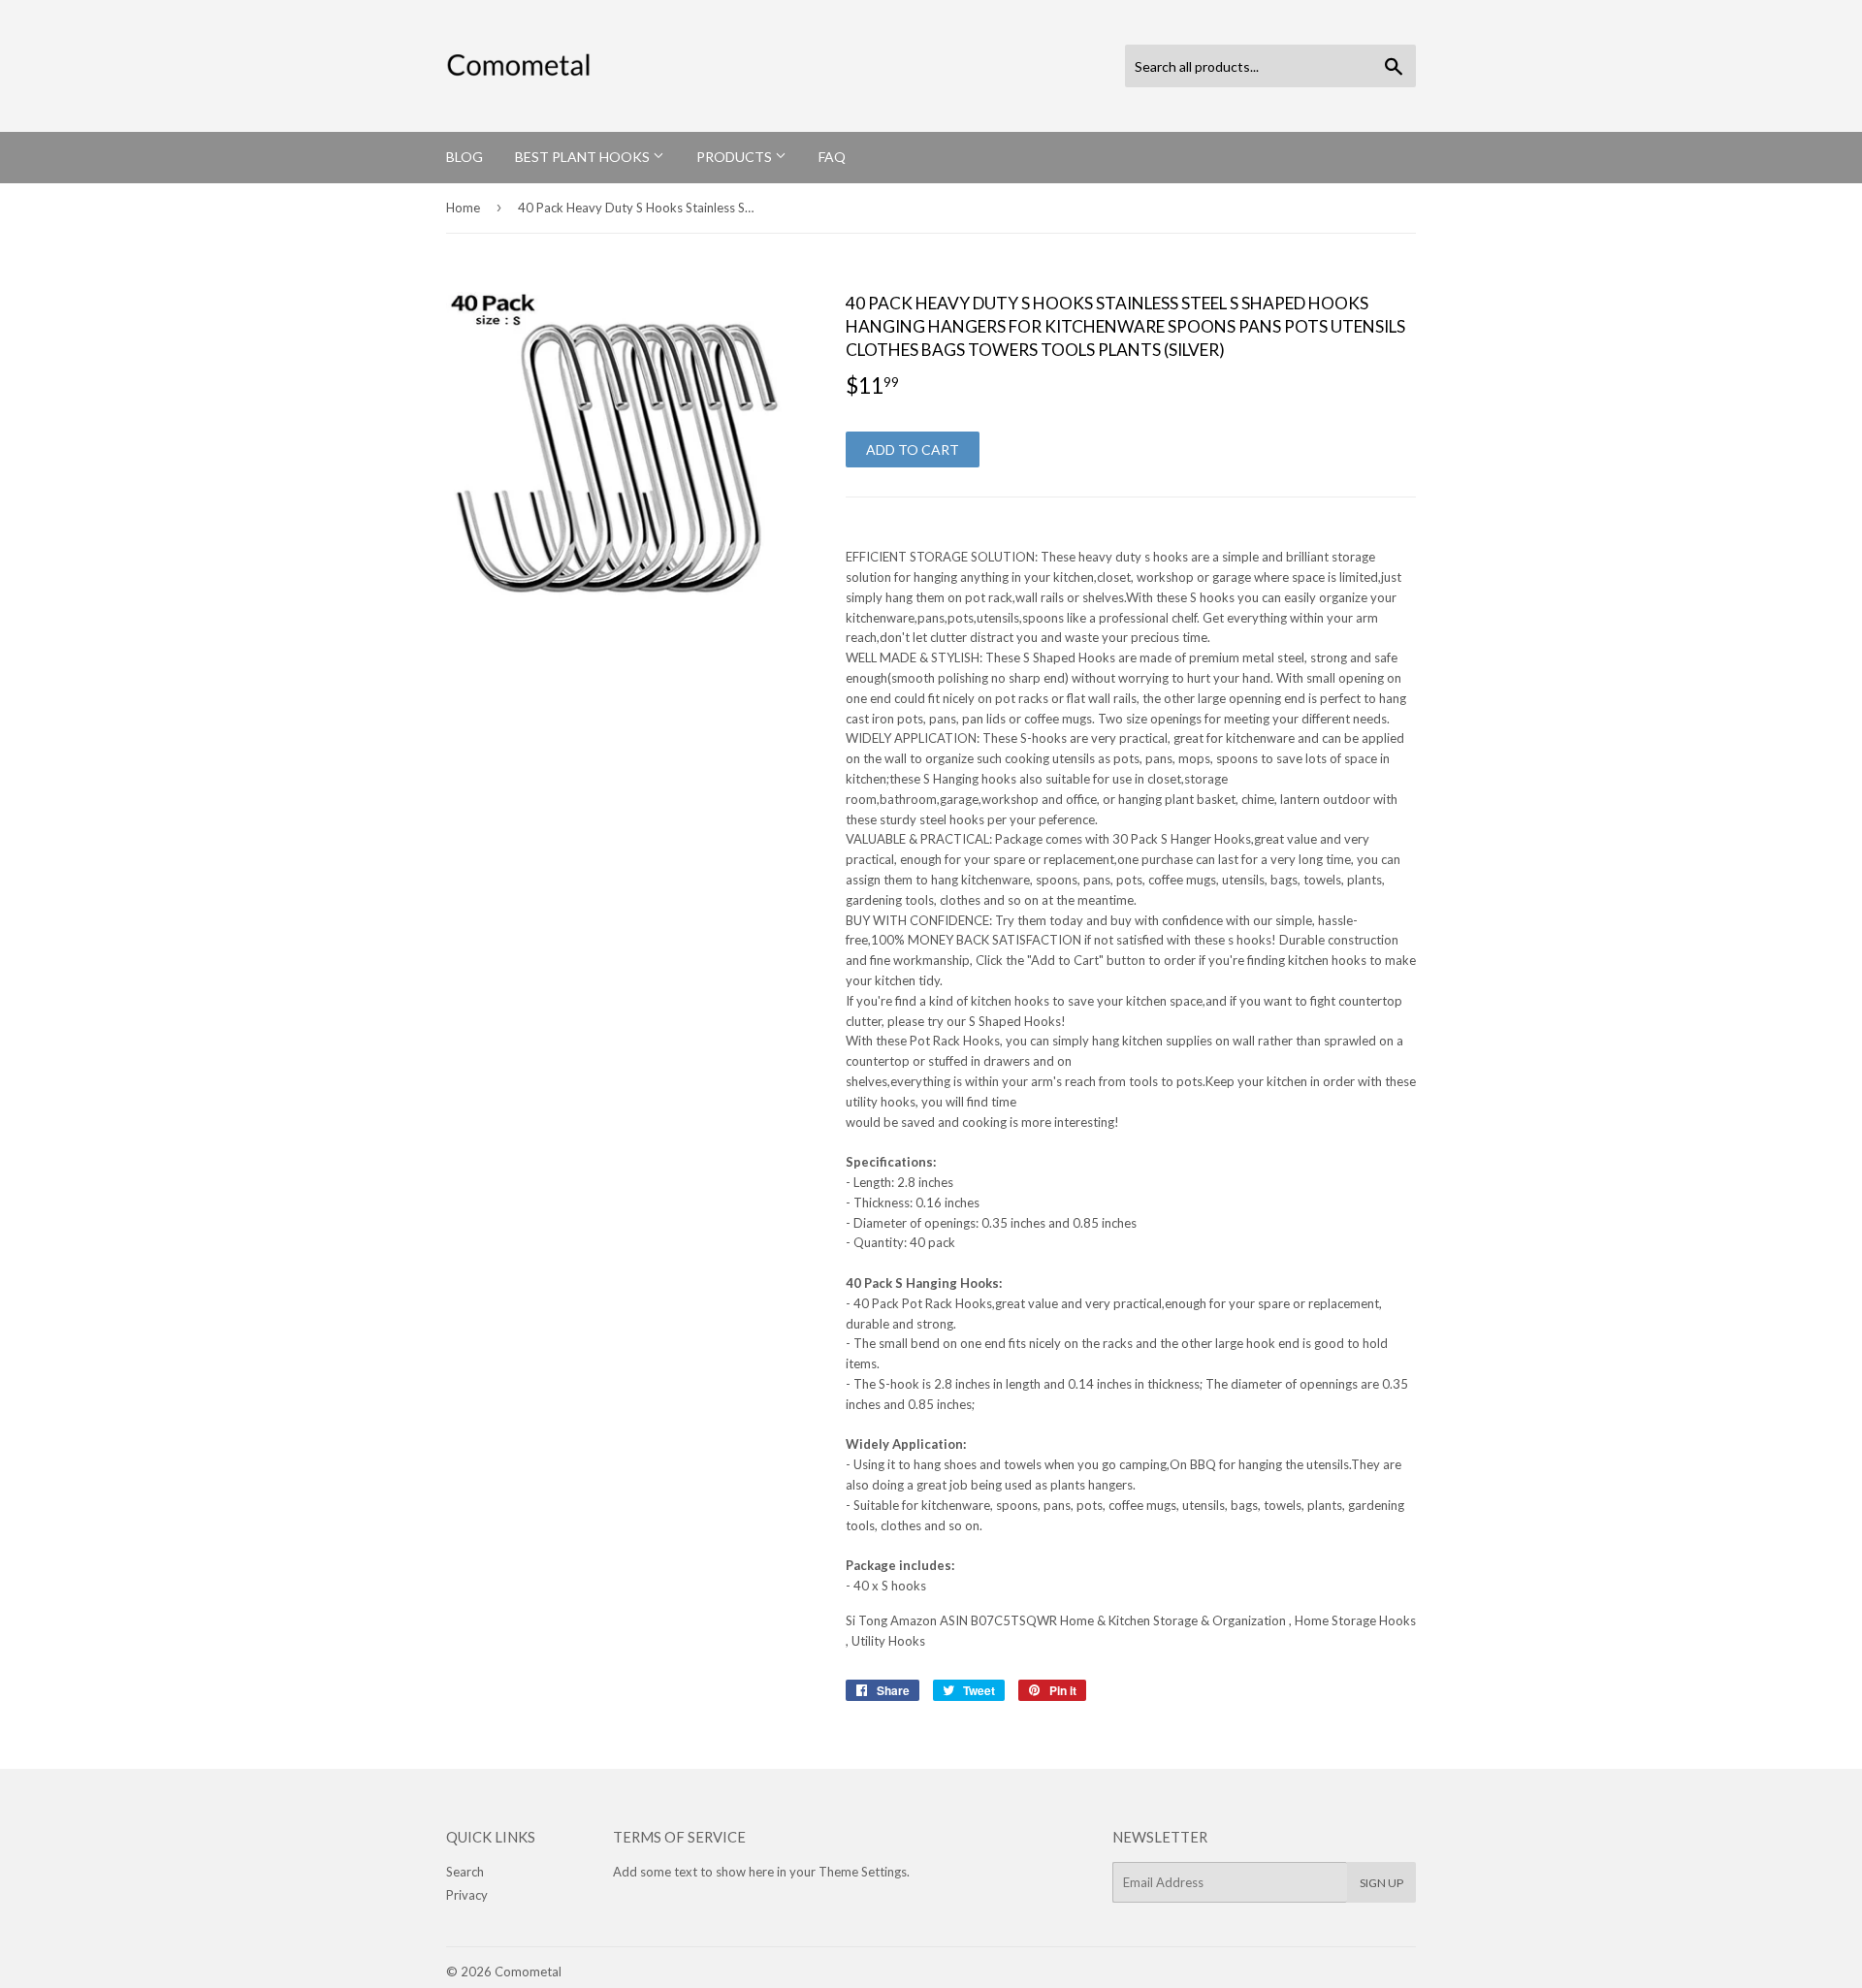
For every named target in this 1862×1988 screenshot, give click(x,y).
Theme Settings (863, 1872)
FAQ (832, 157)
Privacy (467, 1895)
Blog (465, 157)
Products (736, 157)
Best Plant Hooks (584, 157)
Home (463, 208)
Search (465, 1872)
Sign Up (1381, 1883)
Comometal (528, 1972)
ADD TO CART (913, 449)
